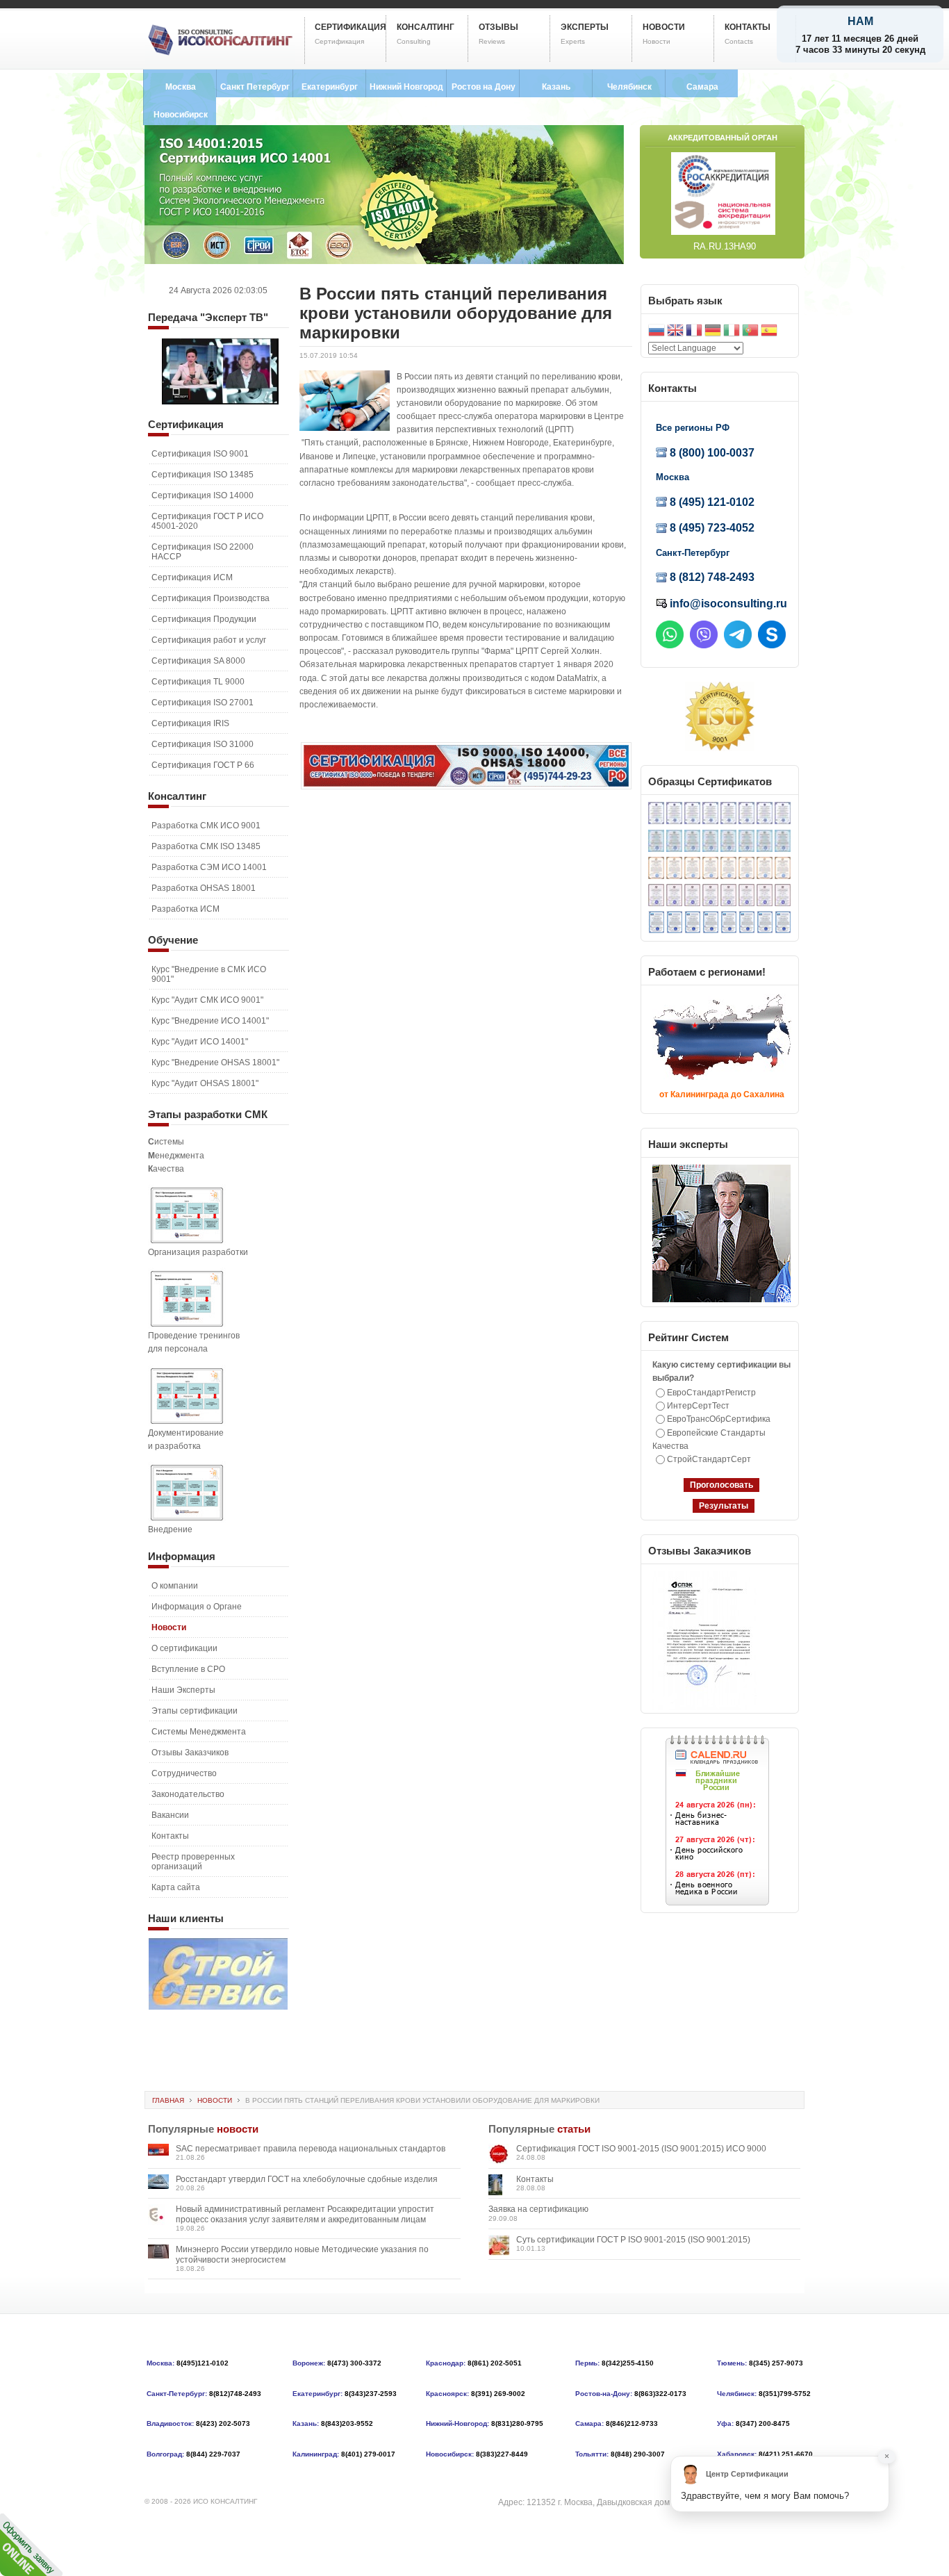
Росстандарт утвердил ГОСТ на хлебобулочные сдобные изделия (307, 2179)
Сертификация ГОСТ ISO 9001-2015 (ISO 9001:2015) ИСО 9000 (641, 2149)
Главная (168, 2100)
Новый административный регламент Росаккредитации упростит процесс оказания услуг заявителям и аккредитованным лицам (305, 2214)
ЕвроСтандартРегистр (711, 1393)
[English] (675, 332)
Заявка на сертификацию (538, 2209)
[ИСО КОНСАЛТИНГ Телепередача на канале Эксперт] (220, 402)
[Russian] (657, 332)
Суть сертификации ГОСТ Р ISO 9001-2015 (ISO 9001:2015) (633, 2240)
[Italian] (732, 332)
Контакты (535, 2179)
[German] (713, 332)
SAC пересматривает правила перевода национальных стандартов (311, 2149)
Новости (215, 2100)
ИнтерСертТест (698, 1406)
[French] (694, 332)
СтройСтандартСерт (709, 1459)
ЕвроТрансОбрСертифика (719, 1419)
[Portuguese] (750, 332)
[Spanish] (769, 332)
